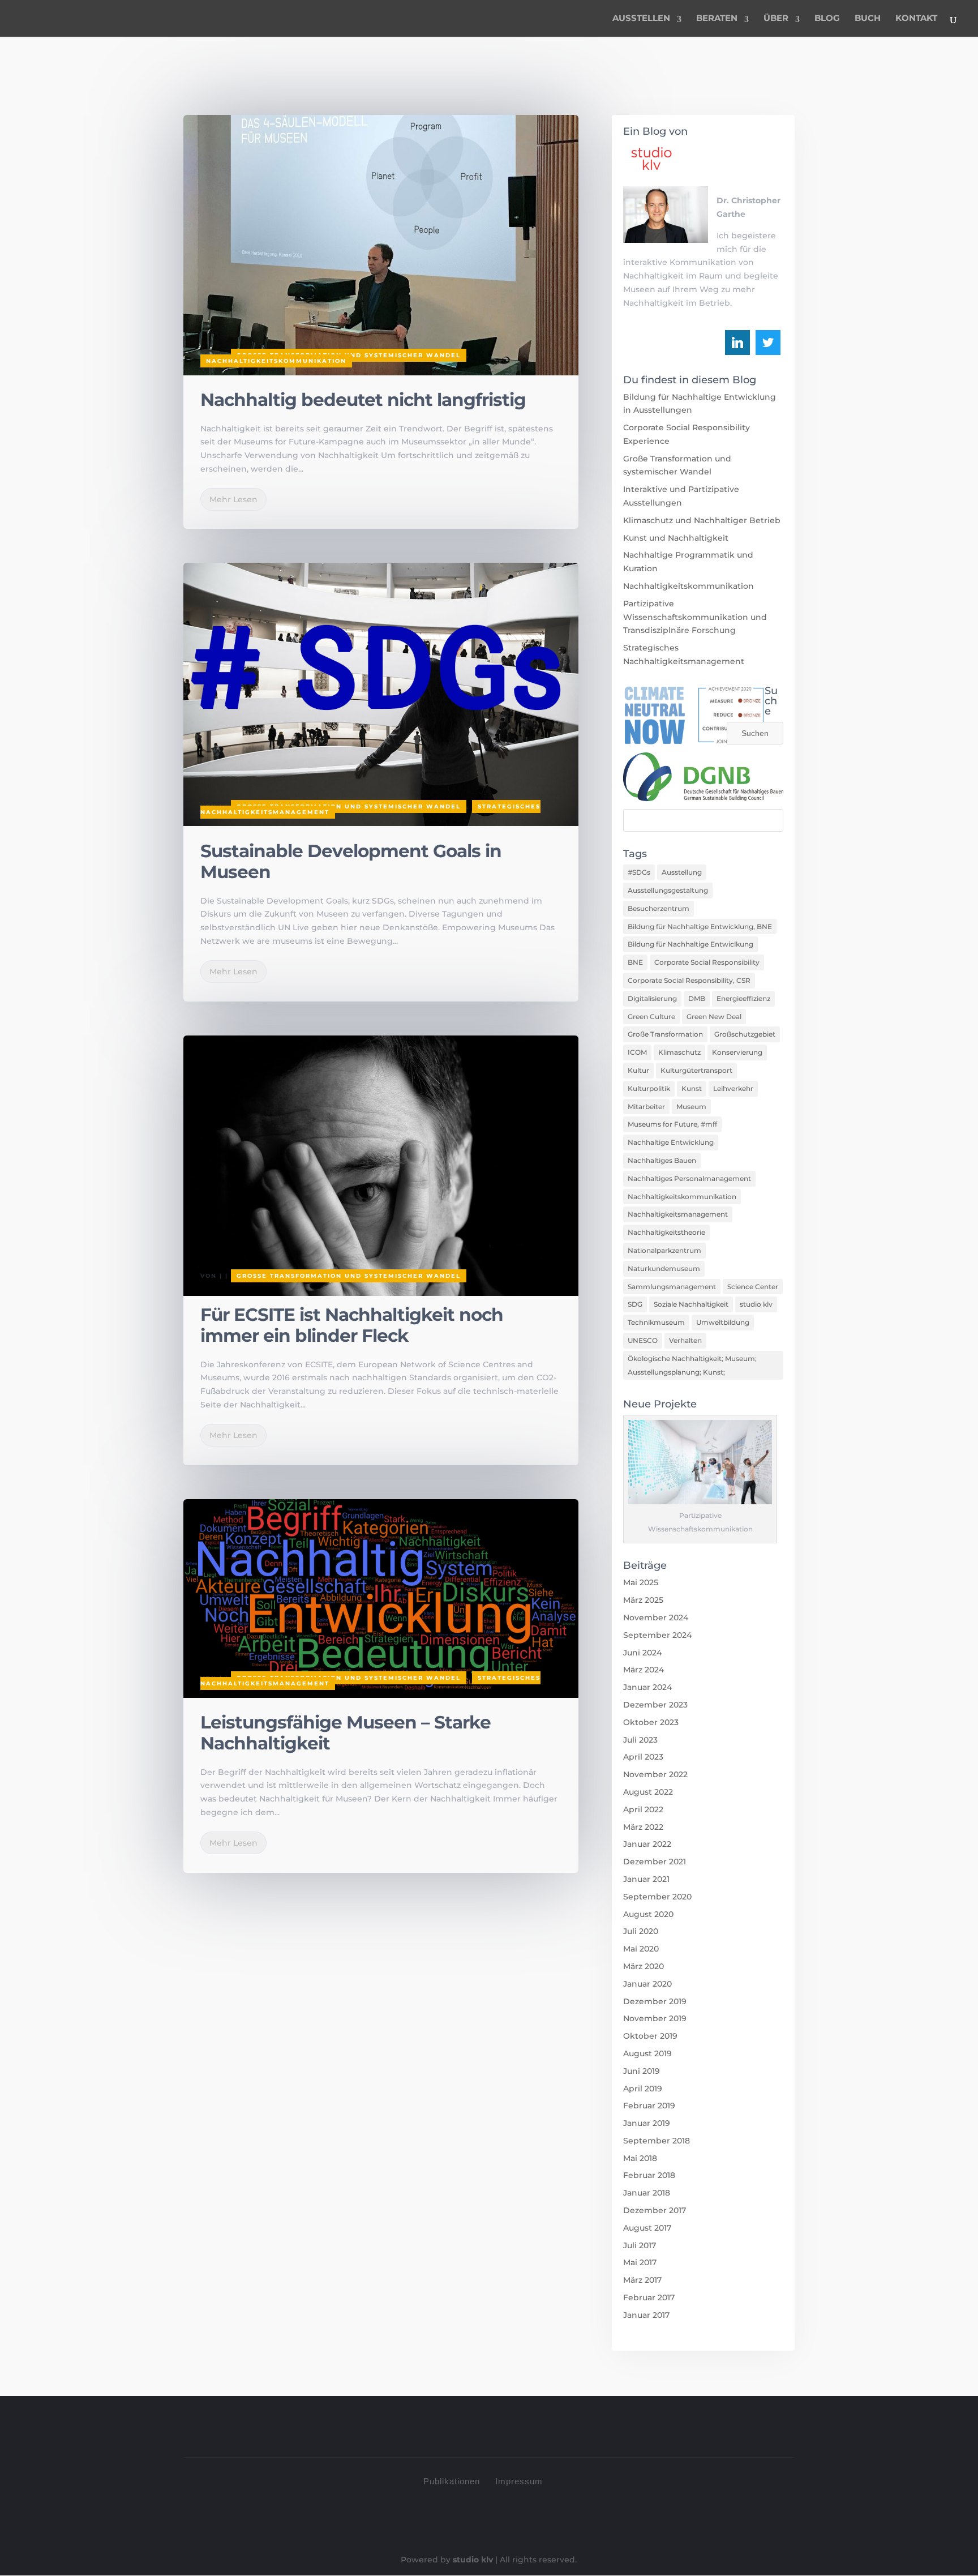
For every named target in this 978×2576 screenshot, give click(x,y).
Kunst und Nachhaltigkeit (676, 538)
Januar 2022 (647, 1844)
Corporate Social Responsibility (707, 962)
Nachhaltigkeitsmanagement (678, 1214)
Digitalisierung (652, 998)
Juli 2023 (640, 1740)
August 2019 (647, 2053)
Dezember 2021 (655, 1862)
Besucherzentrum (659, 908)
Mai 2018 (640, 2158)
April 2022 (643, 1809)
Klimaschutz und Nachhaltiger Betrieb (702, 520)
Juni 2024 (642, 1653)
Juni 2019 (642, 2071)
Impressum (519, 2481)
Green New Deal (714, 1017)
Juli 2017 (640, 2245)
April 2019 (643, 2089)
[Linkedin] (737, 343)
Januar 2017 (646, 2315)
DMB (697, 998)
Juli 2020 (641, 1931)
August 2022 (648, 1792)
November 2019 (655, 2018)
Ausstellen (641, 19)
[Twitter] (768, 343)
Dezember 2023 (655, 1705)
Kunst (692, 1088)
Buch (868, 19)
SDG (635, 1304)
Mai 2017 (640, 2262)
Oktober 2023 (651, 1722)
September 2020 (657, 1897)
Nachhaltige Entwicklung (671, 1142)
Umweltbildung (723, 1322)
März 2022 (643, 1827)
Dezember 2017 (655, 2210)
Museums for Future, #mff (672, 1124)
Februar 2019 (649, 2106)
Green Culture (651, 1017)
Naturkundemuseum (664, 1268)
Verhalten (685, 1340)
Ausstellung (682, 872)
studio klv (756, 1304)
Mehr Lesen (233, 499)
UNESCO (643, 1340)
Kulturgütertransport (696, 1070)
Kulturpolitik (649, 1088)
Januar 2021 (646, 1879)
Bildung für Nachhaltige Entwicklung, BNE (700, 927)
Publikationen (452, 2481)
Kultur (638, 1070)
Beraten (717, 19)
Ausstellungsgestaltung (668, 890)
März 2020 (644, 1966)
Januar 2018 (647, 2193)
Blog (827, 19)
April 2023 (643, 1757)
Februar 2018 (649, 2175)
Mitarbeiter (646, 1107)
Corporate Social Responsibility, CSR (689, 980)
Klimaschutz (679, 1052)
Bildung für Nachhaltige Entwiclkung (690, 944)
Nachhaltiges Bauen (662, 1160)
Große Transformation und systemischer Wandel (349, 806)
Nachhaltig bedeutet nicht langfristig (363, 400)
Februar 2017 (649, 2297)
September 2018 (657, 2141)
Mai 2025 (641, 1582)
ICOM (637, 1052)
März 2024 (644, 1670)
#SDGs (639, 872)
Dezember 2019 (655, 2001)
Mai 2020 (641, 1949)
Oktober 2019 (650, 2036)
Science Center (753, 1287)
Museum (691, 1107)
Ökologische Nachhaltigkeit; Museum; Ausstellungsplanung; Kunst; (692, 1365)
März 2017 (642, 2280)
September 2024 (657, 1635)
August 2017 (647, 2228)
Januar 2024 (647, 1687)
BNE (635, 962)
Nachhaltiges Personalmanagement (689, 1178)
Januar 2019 (647, 2123)
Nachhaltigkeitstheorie (666, 1232)
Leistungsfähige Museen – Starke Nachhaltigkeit (346, 1733)
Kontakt (916, 19)
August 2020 (648, 1914)
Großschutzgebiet (745, 1034)
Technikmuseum (656, 1322)
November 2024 (656, 1618)
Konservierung (737, 1052)
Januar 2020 (647, 1984)
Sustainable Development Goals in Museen (351, 861)
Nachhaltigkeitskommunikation (276, 361)
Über (776, 19)
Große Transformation (665, 1034)
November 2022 (655, 1774)
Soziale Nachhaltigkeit (691, 1304)
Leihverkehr (733, 1088)
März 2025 (643, 1600)
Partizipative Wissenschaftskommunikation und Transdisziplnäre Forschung (695, 617)
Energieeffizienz (743, 998)
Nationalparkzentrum (664, 1250)
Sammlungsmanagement (672, 1287)
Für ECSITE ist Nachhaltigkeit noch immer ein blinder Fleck (352, 1325)
